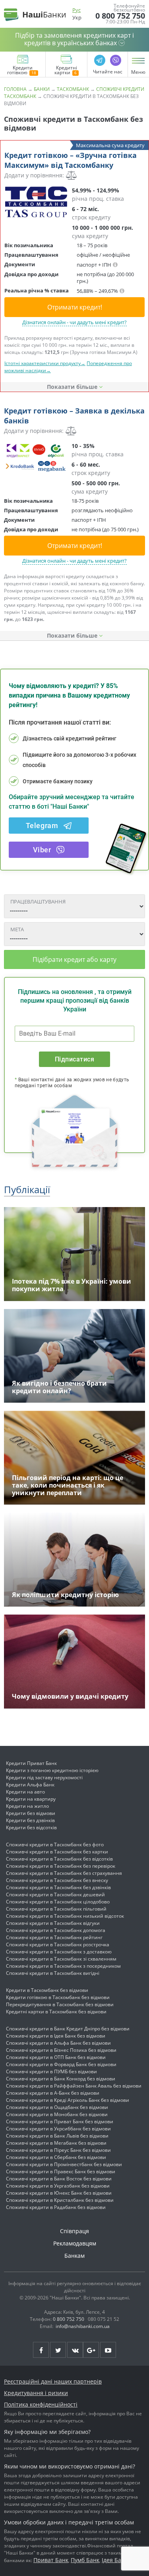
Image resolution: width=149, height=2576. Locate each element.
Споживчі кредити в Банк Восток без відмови (59, 2179)
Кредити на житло (27, 1806)
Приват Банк (51, 2560)
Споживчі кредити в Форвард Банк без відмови (61, 2064)
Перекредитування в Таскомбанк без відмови (60, 2004)
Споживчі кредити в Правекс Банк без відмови (61, 2171)
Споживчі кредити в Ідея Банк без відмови (56, 2036)
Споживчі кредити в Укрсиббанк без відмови (58, 2129)
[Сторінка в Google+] (91, 2350)
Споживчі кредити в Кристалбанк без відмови (60, 2200)
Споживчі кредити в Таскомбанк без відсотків (59, 1859)
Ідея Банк (115, 2560)
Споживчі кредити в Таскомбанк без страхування (64, 1873)
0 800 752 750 (120, 16)
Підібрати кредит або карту (74, 959)
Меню (138, 72)
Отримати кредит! (75, 307)
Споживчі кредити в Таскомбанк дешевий (55, 1895)
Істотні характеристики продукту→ (45, 363)
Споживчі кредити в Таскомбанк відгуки (53, 1923)
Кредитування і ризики (36, 2393)
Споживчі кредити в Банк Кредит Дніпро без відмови (68, 2029)
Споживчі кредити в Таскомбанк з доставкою (59, 1952)
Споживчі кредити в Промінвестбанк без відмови (64, 2164)
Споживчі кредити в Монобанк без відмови (57, 2114)
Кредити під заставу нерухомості (44, 1777)
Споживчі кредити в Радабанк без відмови (56, 2207)
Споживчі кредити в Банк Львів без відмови (57, 2136)
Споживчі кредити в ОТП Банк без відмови (56, 2057)
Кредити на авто (25, 1792)
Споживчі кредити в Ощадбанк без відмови (57, 2107)
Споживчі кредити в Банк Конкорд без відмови (61, 2079)
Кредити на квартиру (31, 1799)
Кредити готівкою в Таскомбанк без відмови (58, 1997)
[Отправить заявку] (36, 202)
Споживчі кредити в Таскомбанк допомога (56, 1930)
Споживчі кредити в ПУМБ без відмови (51, 2071)
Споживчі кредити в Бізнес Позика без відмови (61, 2050)
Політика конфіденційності (41, 2404)
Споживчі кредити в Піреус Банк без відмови (58, 2150)
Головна (15, 89)
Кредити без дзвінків (30, 1820)
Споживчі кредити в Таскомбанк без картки (57, 1852)
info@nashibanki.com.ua (83, 2326)
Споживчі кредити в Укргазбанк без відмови (58, 2186)
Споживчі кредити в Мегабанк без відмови (56, 2143)
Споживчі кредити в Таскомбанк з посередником (63, 1966)
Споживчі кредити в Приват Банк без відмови (60, 2121)
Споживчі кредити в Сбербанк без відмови (56, 2157)
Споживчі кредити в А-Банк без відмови (53, 2093)
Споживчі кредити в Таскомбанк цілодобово (58, 1902)
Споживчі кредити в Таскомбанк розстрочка (58, 1944)
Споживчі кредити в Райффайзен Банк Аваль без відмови (74, 2086)
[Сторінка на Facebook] (41, 2350)
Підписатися (74, 1059)
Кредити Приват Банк (31, 1763)
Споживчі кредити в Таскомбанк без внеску (57, 1880)
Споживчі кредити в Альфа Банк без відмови (58, 2043)
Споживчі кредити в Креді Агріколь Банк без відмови (68, 2100)
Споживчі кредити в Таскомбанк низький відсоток (65, 1916)
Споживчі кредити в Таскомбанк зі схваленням (61, 1959)
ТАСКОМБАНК (73, 89)
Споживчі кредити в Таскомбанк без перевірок (61, 1866)
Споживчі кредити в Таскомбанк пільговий (56, 1909)
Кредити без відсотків (31, 1827)
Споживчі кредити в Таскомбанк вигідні (53, 1973)
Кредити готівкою (20, 71)
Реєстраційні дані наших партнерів (53, 2381)
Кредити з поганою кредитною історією (52, 1770)
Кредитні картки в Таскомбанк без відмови (56, 2012)
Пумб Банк (85, 2560)
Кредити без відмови (31, 1813)
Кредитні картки (66, 71)
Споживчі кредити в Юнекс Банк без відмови (59, 2193)
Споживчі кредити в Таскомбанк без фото (55, 1845)
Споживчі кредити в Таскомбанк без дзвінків (58, 1887)
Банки (42, 89)
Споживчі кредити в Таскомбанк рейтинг (54, 1937)
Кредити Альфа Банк (30, 1785)
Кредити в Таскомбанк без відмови (47, 1990)
